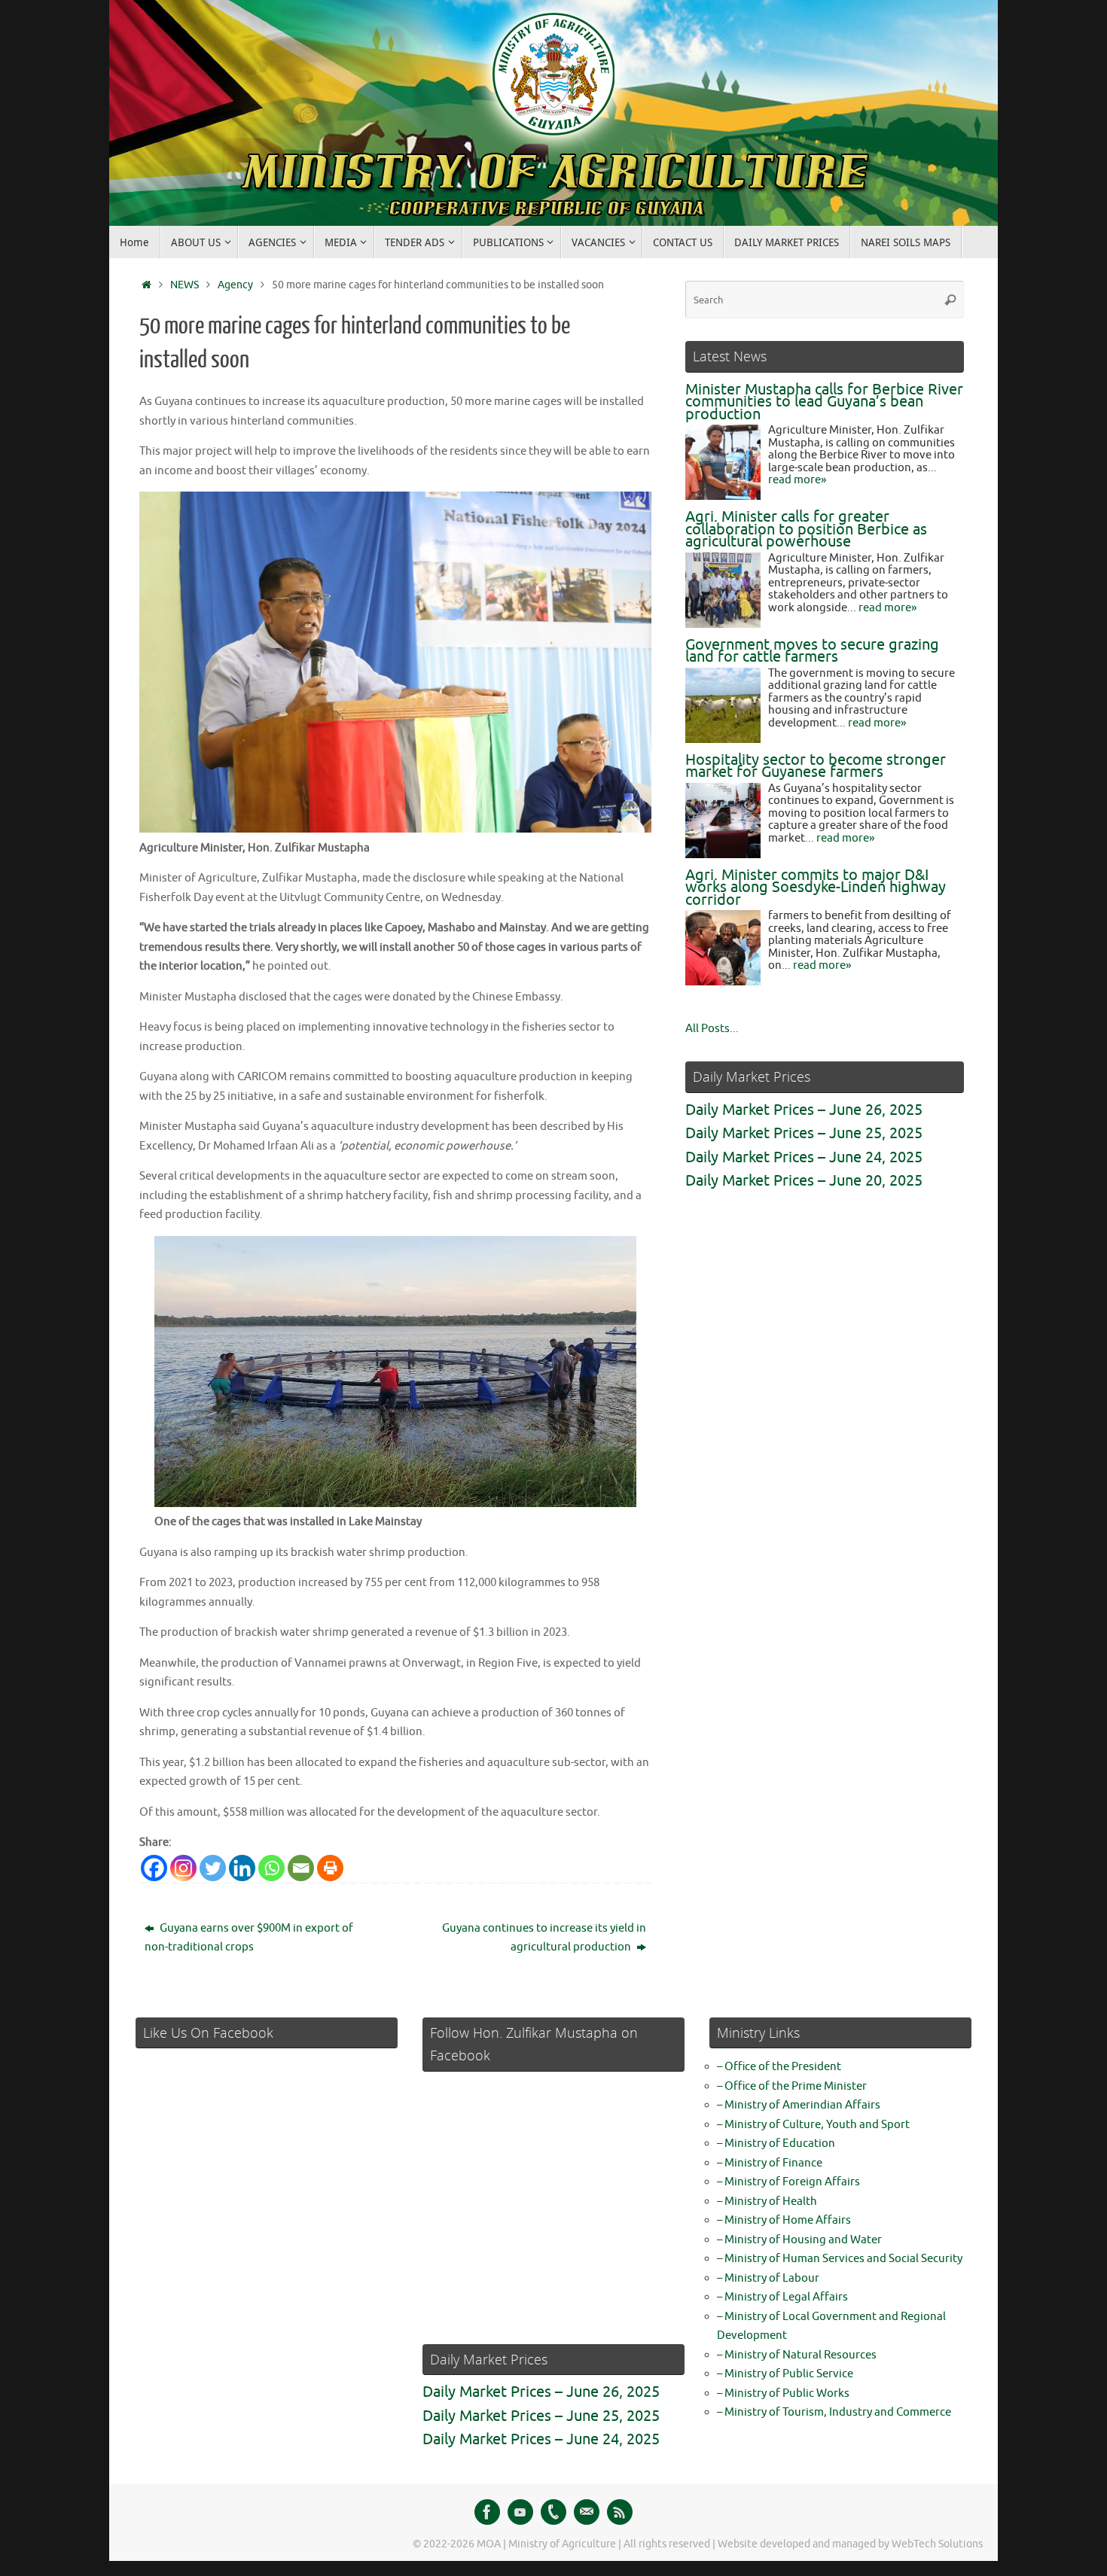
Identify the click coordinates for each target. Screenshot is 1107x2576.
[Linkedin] (242, 1868)
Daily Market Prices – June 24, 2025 (804, 1157)
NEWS (184, 285)
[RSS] (620, 2512)
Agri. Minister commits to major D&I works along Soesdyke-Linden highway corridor (816, 888)
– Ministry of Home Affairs (784, 2220)
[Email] (301, 1868)
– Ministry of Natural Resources (797, 2355)
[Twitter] (213, 1868)
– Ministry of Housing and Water (799, 2240)
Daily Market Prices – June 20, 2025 (804, 1181)
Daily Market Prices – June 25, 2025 (804, 1133)
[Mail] (587, 2512)
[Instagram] (183, 1868)
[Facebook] (154, 1868)
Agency (235, 285)
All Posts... (712, 1029)
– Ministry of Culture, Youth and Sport (813, 2125)
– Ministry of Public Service (785, 2374)
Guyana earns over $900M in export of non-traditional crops (249, 1938)
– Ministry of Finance (770, 2163)
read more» (797, 480)
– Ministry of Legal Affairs (782, 2297)
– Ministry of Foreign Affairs (788, 2182)
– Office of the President (779, 2067)
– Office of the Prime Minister (792, 2086)
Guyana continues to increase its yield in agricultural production (544, 1938)
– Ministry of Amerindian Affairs (799, 2105)
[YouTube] (520, 2512)
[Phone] (553, 2512)
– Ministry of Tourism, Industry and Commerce (834, 2412)
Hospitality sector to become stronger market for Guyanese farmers (816, 766)
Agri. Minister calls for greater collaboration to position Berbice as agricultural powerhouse (806, 529)
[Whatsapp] (271, 1868)
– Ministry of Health (767, 2201)
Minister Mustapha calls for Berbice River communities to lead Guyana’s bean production (824, 402)
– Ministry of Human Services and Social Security (840, 2259)
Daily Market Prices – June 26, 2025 (804, 1110)
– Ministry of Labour (768, 2278)
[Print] (330, 1868)
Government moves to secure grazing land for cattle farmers (812, 651)
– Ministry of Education (776, 2144)
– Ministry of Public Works (783, 2393)
